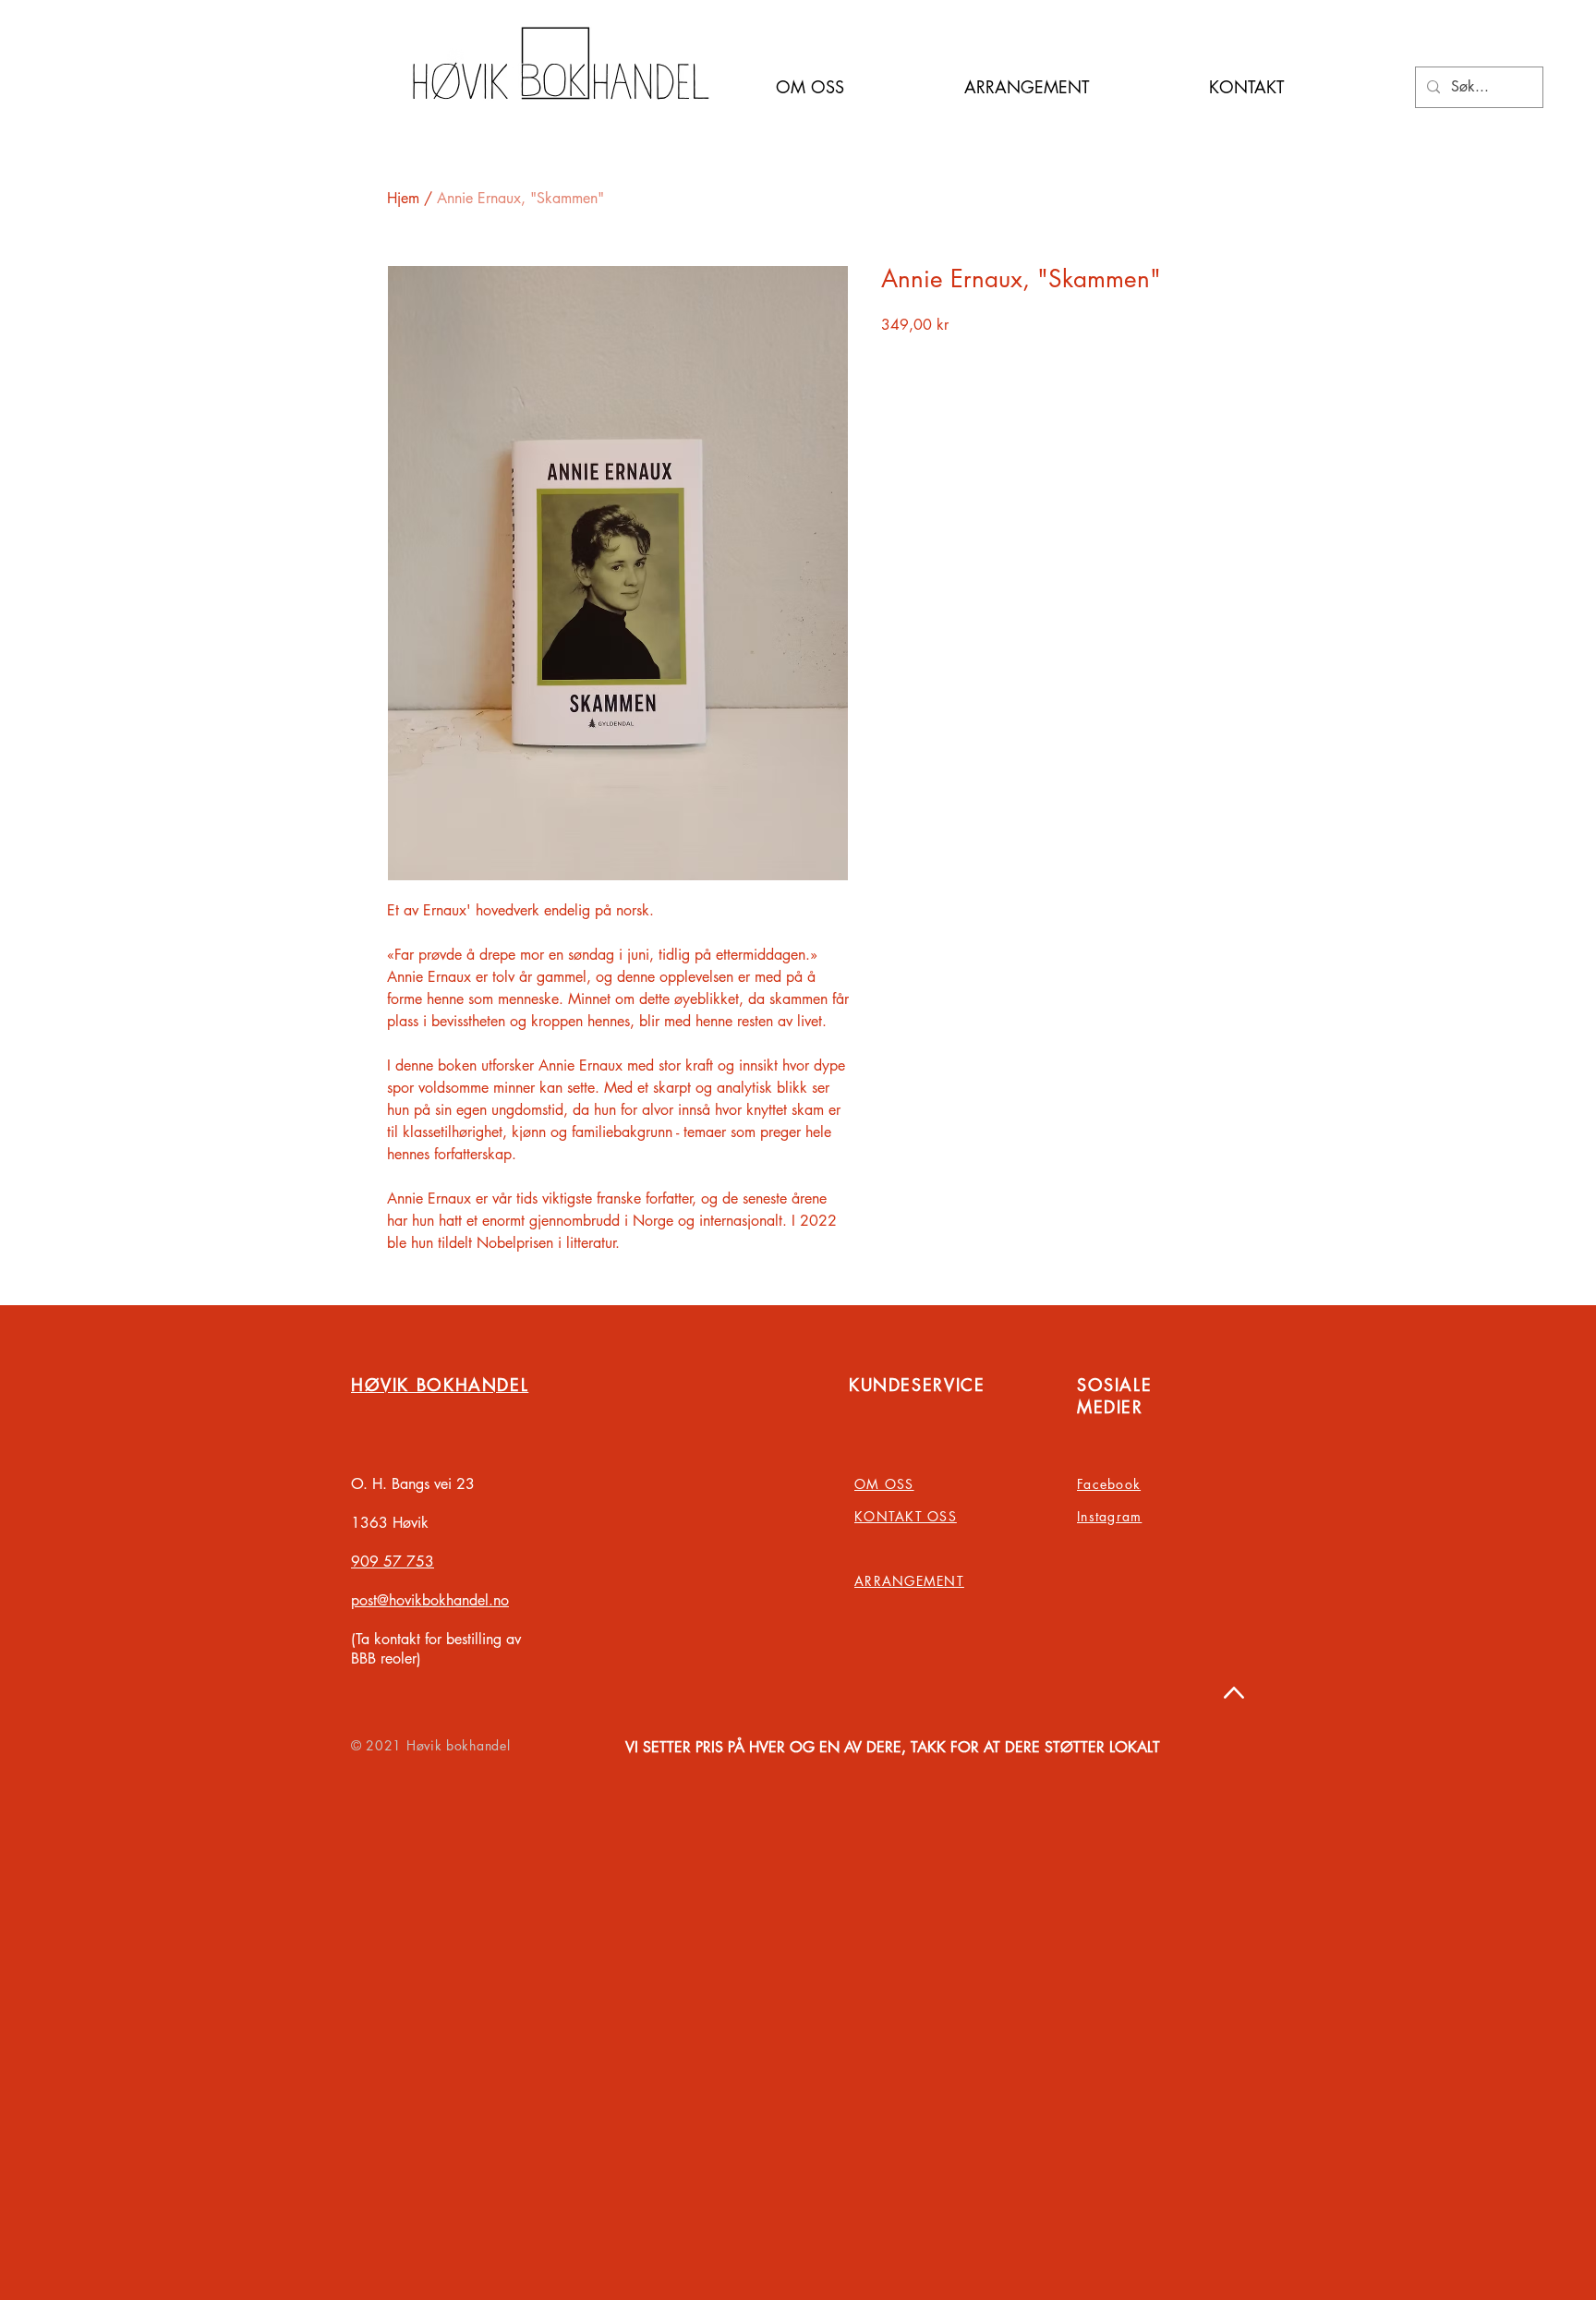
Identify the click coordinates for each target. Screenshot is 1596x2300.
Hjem (403, 198)
